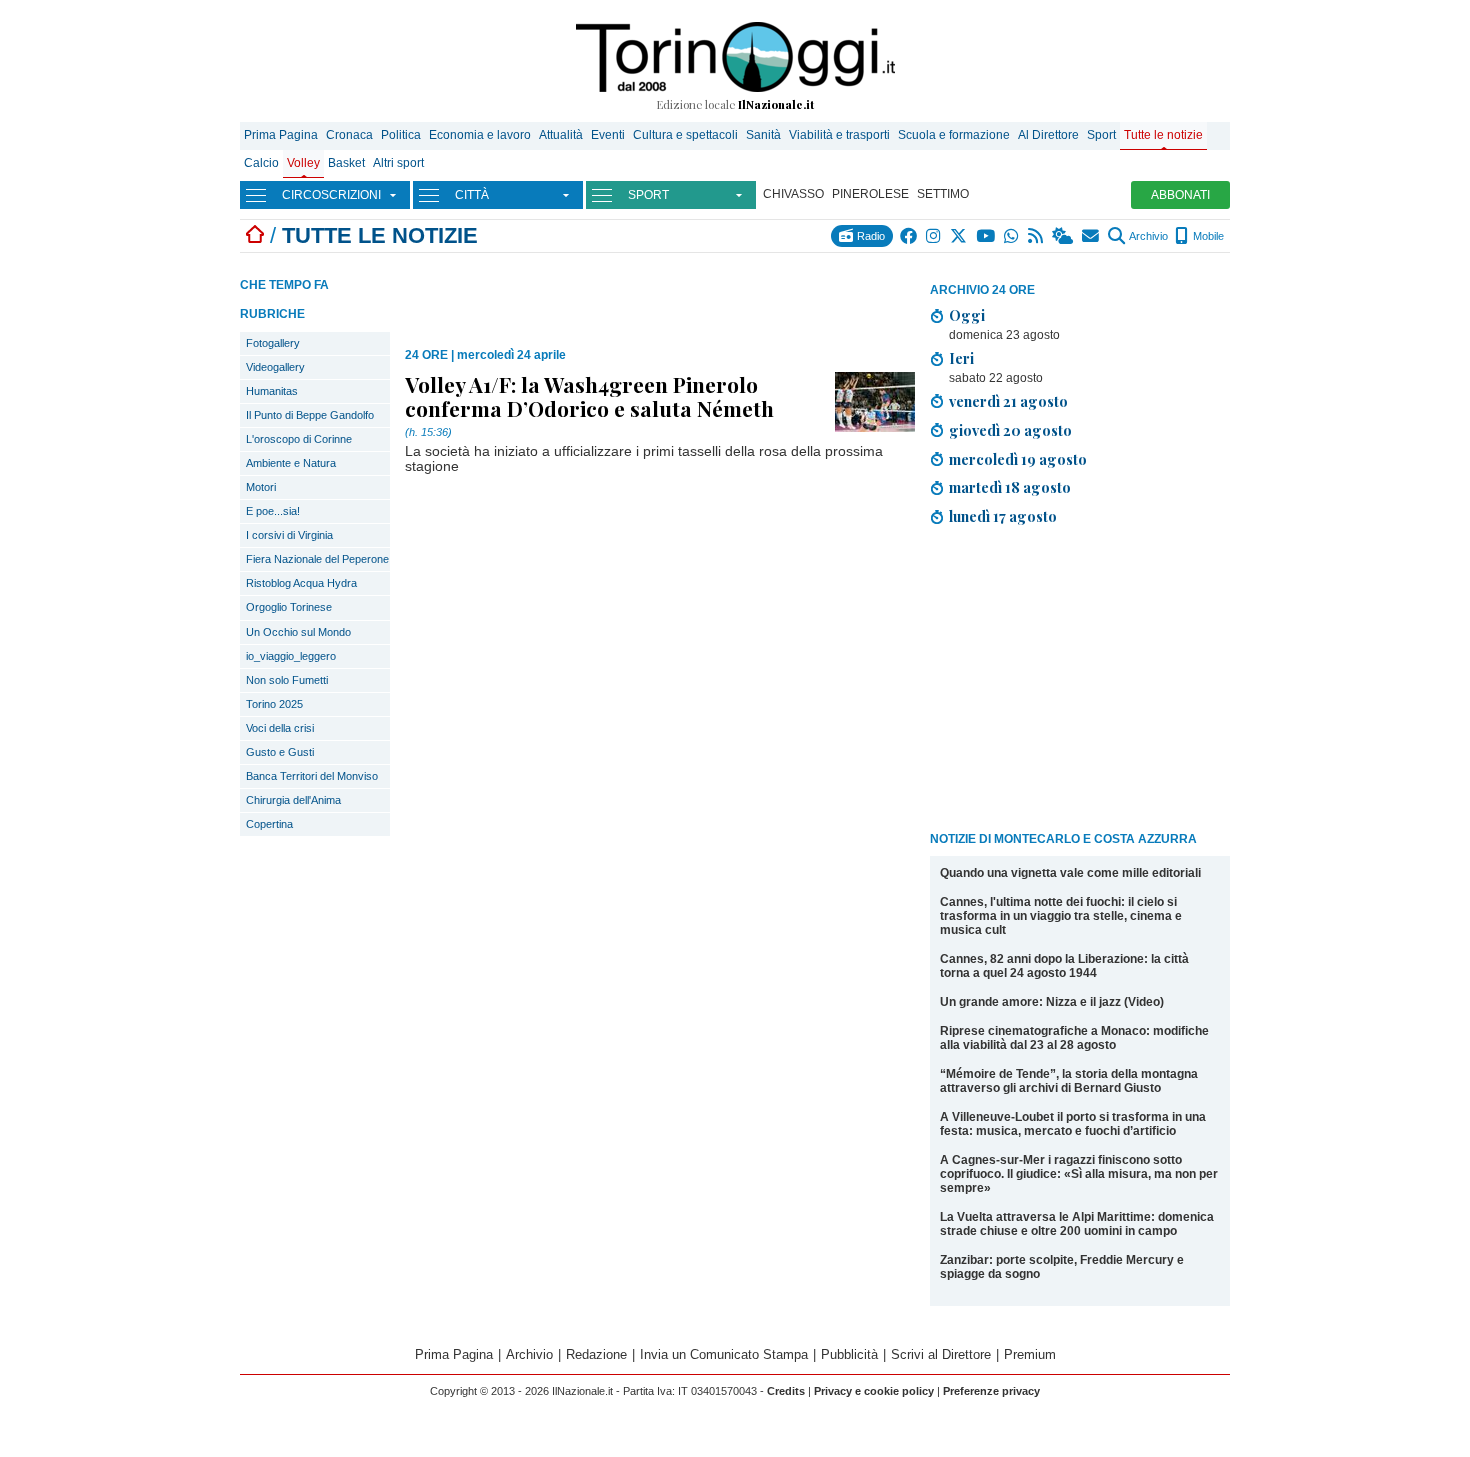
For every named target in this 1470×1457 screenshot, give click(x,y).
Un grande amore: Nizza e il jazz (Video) (1052, 1002)
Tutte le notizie (1163, 135)
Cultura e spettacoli (685, 135)
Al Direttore (1048, 135)
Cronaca (349, 135)
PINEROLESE (870, 194)
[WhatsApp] (1012, 236)
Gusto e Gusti (280, 752)
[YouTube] (986, 236)
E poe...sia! (273, 511)
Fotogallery (273, 343)
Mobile (1207, 236)
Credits (786, 1391)
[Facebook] (909, 236)
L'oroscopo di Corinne (299, 439)
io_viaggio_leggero (291, 656)
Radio (869, 236)
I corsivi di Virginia (289, 535)
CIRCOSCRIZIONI (331, 195)
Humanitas (272, 391)
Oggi (967, 315)
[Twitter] (959, 236)
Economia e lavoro (480, 135)
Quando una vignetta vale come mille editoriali (1070, 873)
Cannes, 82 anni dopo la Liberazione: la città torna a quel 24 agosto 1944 (1064, 966)
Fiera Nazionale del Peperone (317, 559)
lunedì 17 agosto (1003, 516)
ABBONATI (1180, 195)
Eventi (608, 135)
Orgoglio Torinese (289, 607)
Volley (303, 163)
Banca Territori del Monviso (312, 776)
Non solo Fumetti (287, 680)
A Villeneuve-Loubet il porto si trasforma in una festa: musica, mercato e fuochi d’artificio (1073, 1124)
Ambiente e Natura (291, 463)
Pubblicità (849, 1354)
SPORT (648, 195)
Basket (346, 163)
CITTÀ (472, 195)
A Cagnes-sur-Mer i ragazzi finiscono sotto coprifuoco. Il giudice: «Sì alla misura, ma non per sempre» (1079, 1174)
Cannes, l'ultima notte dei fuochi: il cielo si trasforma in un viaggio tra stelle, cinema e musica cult (1061, 916)
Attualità (561, 135)
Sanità (763, 135)
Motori (261, 487)
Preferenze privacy (991, 1391)
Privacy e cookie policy (874, 1391)
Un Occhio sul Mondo (298, 632)
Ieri (961, 358)
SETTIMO (943, 194)
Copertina (269, 824)
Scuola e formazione (954, 135)
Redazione (596, 1354)
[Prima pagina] (255, 235)
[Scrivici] (1091, 236)
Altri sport (398, 163)
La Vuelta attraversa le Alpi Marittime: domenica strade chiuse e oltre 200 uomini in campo (1077, 1224)
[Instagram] (934, 236)
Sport (1101, 135)
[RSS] (1036, 236)
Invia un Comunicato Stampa (724, 1354)
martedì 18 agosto (1010, 487)
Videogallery (275, 367)
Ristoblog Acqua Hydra (301, 583)
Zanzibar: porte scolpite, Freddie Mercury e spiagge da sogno (1062, 1267)
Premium (1030, 1354)
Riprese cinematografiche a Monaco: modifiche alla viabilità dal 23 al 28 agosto (1074, 1038)
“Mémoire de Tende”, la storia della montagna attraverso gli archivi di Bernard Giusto (1069, 1081)
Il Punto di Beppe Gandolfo (310, 415)
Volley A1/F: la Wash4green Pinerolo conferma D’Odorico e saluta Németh (589, 396)
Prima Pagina (281, 135)
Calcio (261, 163)
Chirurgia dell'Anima (293, 800)
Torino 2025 (274, 704)
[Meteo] (1063, 236)
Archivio (1147, 236)
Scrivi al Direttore (941, 1354)
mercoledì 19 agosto (1018, 459)
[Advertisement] (1080, 682)
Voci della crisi (280, 728)
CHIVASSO (793, 194)
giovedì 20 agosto (1010, 430)
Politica (401, 135)
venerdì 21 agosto (1008, 401)
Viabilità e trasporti (839, 135)
